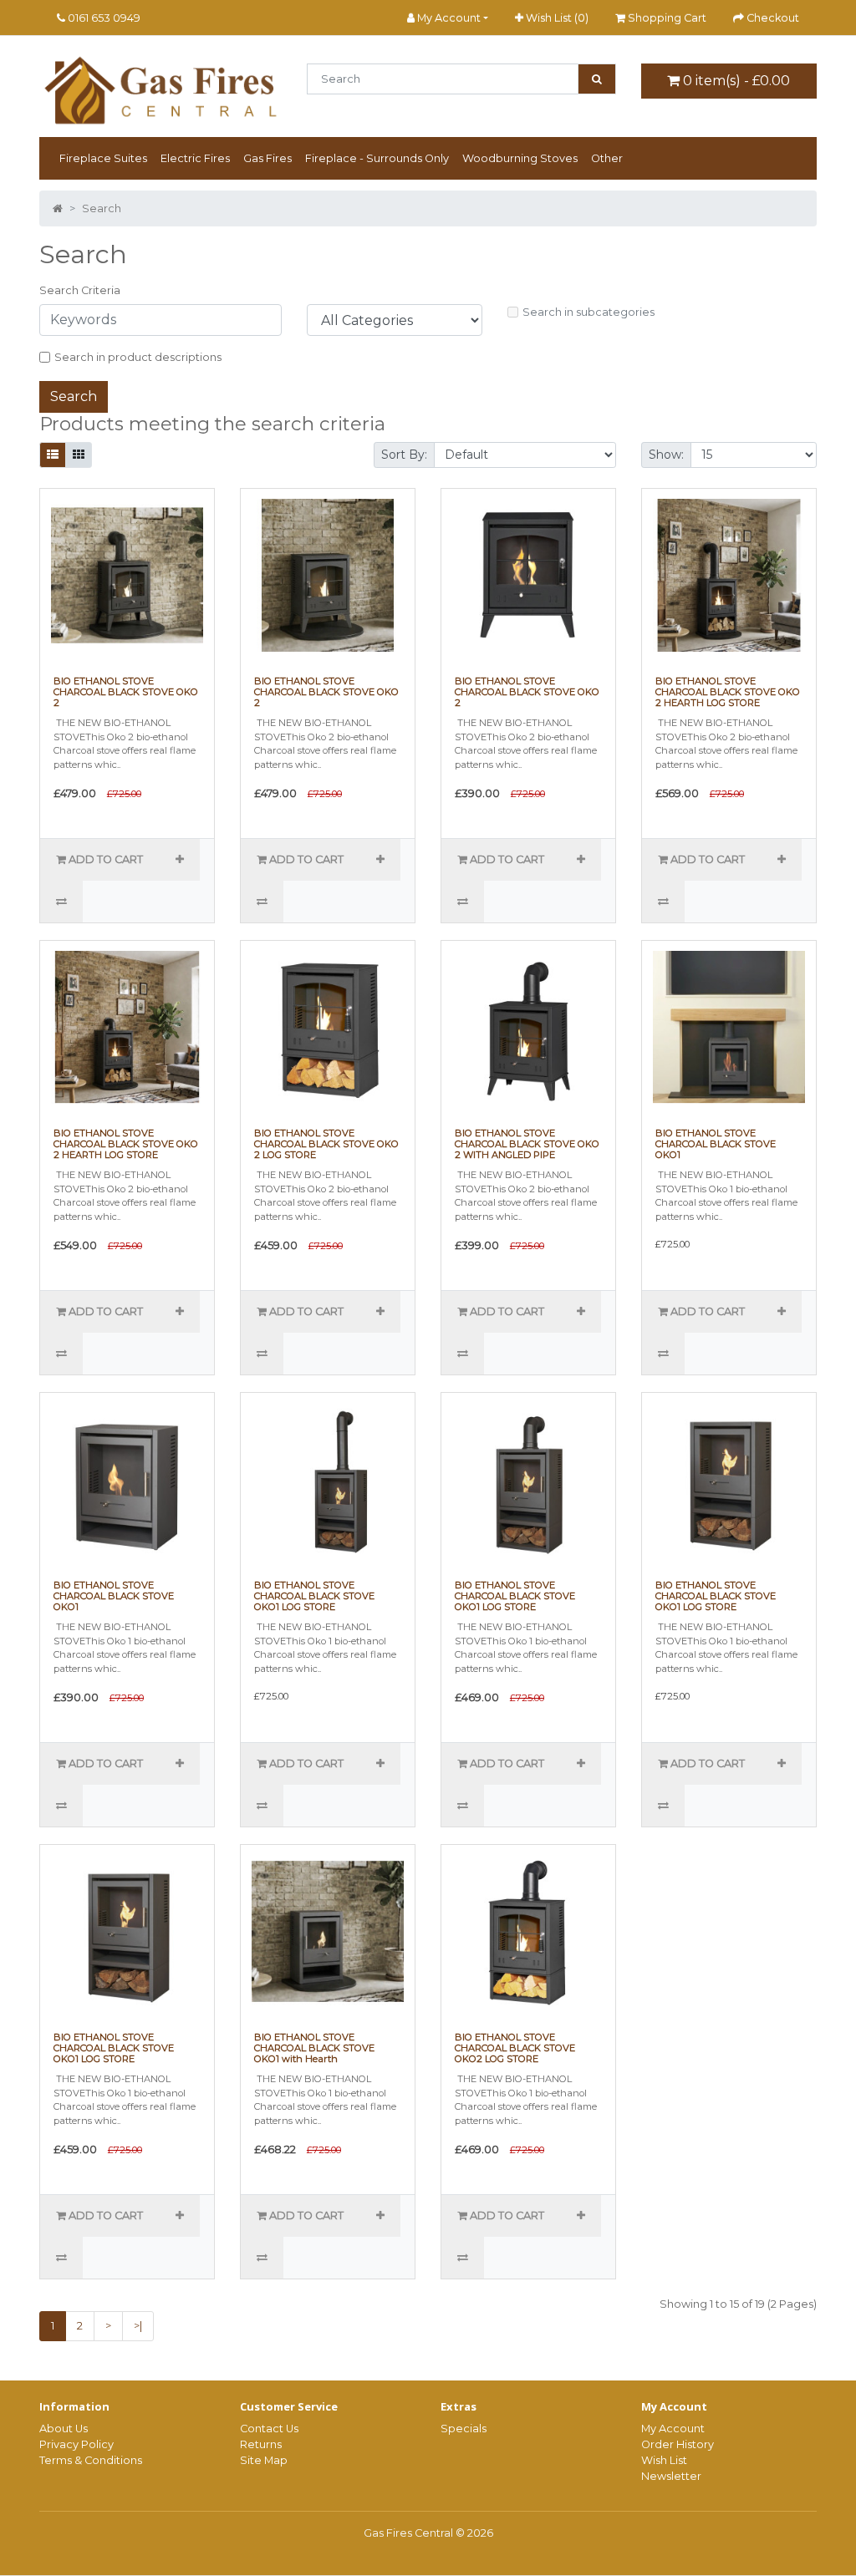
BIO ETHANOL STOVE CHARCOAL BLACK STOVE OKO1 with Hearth (314, 2048)
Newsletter (671, 2476)
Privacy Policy (76, 2444)
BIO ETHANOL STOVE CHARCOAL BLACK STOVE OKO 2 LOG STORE (326, 1144)
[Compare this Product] (61, 902)
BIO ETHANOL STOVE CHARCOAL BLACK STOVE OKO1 (716, 1144)
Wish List (664, 2460)
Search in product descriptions (138, 357)
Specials (464, 2429)
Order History (678, 2444)
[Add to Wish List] (179, 860)
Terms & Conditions (91, 2460)
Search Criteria (80, 290)
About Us (64, 2429)
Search (102, 208)
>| (138, 2326)
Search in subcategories (588, 312)
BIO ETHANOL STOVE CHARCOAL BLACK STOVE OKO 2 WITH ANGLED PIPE (527, 1144)
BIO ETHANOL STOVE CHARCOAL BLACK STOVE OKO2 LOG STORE (515, 2048)
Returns (261, 2444)
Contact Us (269, 2429)
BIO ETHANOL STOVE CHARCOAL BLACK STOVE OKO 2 (126, 692)
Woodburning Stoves (520, 158)
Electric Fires (195, 158)
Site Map (264, 2460)
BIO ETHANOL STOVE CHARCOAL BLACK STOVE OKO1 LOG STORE (314, 1596)
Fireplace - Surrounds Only (377, 158)
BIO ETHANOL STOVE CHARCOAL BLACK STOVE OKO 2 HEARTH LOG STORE (728, 692)
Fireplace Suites (103, 158)
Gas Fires (267, 158)
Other (607, 158)
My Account (673, 2429)
